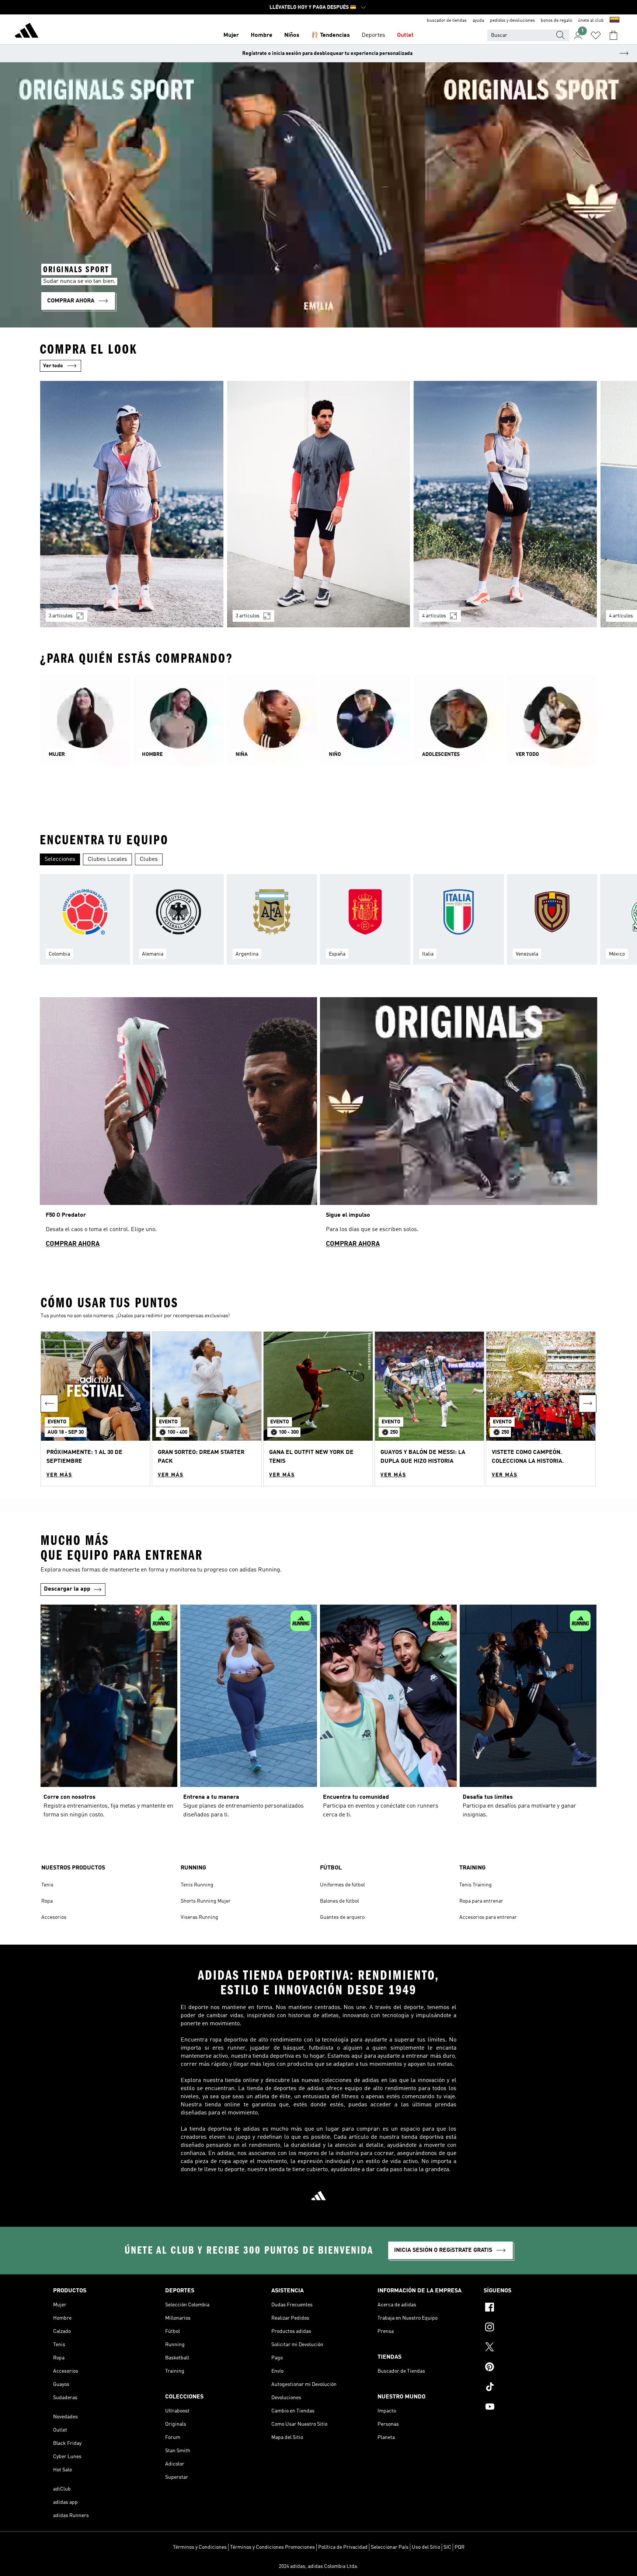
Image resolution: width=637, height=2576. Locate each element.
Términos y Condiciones (200, 2547)
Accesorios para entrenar (488, 1917)
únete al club (591, 21)
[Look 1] (132, 504)
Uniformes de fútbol (342, 1885)
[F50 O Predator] (178, 1126)
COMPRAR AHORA (73, 1244)
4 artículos (434, 616)
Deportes (373, 35)
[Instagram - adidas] (534, 2328)
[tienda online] (27, 32)
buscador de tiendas (447, 21)
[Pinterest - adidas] (534, 2368)
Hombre (262, 35)
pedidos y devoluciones (512, 21)
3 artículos (61, 616)
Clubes (149, 859)
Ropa (47, 1901)
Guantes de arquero (342, 1917)
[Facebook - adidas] (534, 2308)
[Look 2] (319, 504)
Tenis (47, 1885)
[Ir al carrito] (613, 35)
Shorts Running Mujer (206, 1901)
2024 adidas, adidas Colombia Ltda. (318, 2566)
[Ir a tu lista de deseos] (596, 35)
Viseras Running (199, 1917)
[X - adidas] (534, 2348)
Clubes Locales (107, 859)
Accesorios (54, 1917)
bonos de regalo (556, 21)
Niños (292, 35)
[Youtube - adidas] (534, 2408)
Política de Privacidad (343, 2547)
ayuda (478, 21)
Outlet (405, 35)
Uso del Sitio (426, 2547)
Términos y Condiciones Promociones (272, 2547)
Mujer (231, 35)
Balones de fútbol (340, 1901)
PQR (460, 2547)
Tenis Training (476, 1885)
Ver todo (53, 366)
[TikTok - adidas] (534, 2388)
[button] (95, 1409)
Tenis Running (197, 1885)
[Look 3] (505, 504)
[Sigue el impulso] (459, 1126)
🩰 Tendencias (330, 35)
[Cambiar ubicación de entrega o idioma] (615, 21)
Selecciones (60, 859)
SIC (447, 2547)
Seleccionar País (390, 2547)
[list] (318, 509)
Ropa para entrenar (481, 1901)
